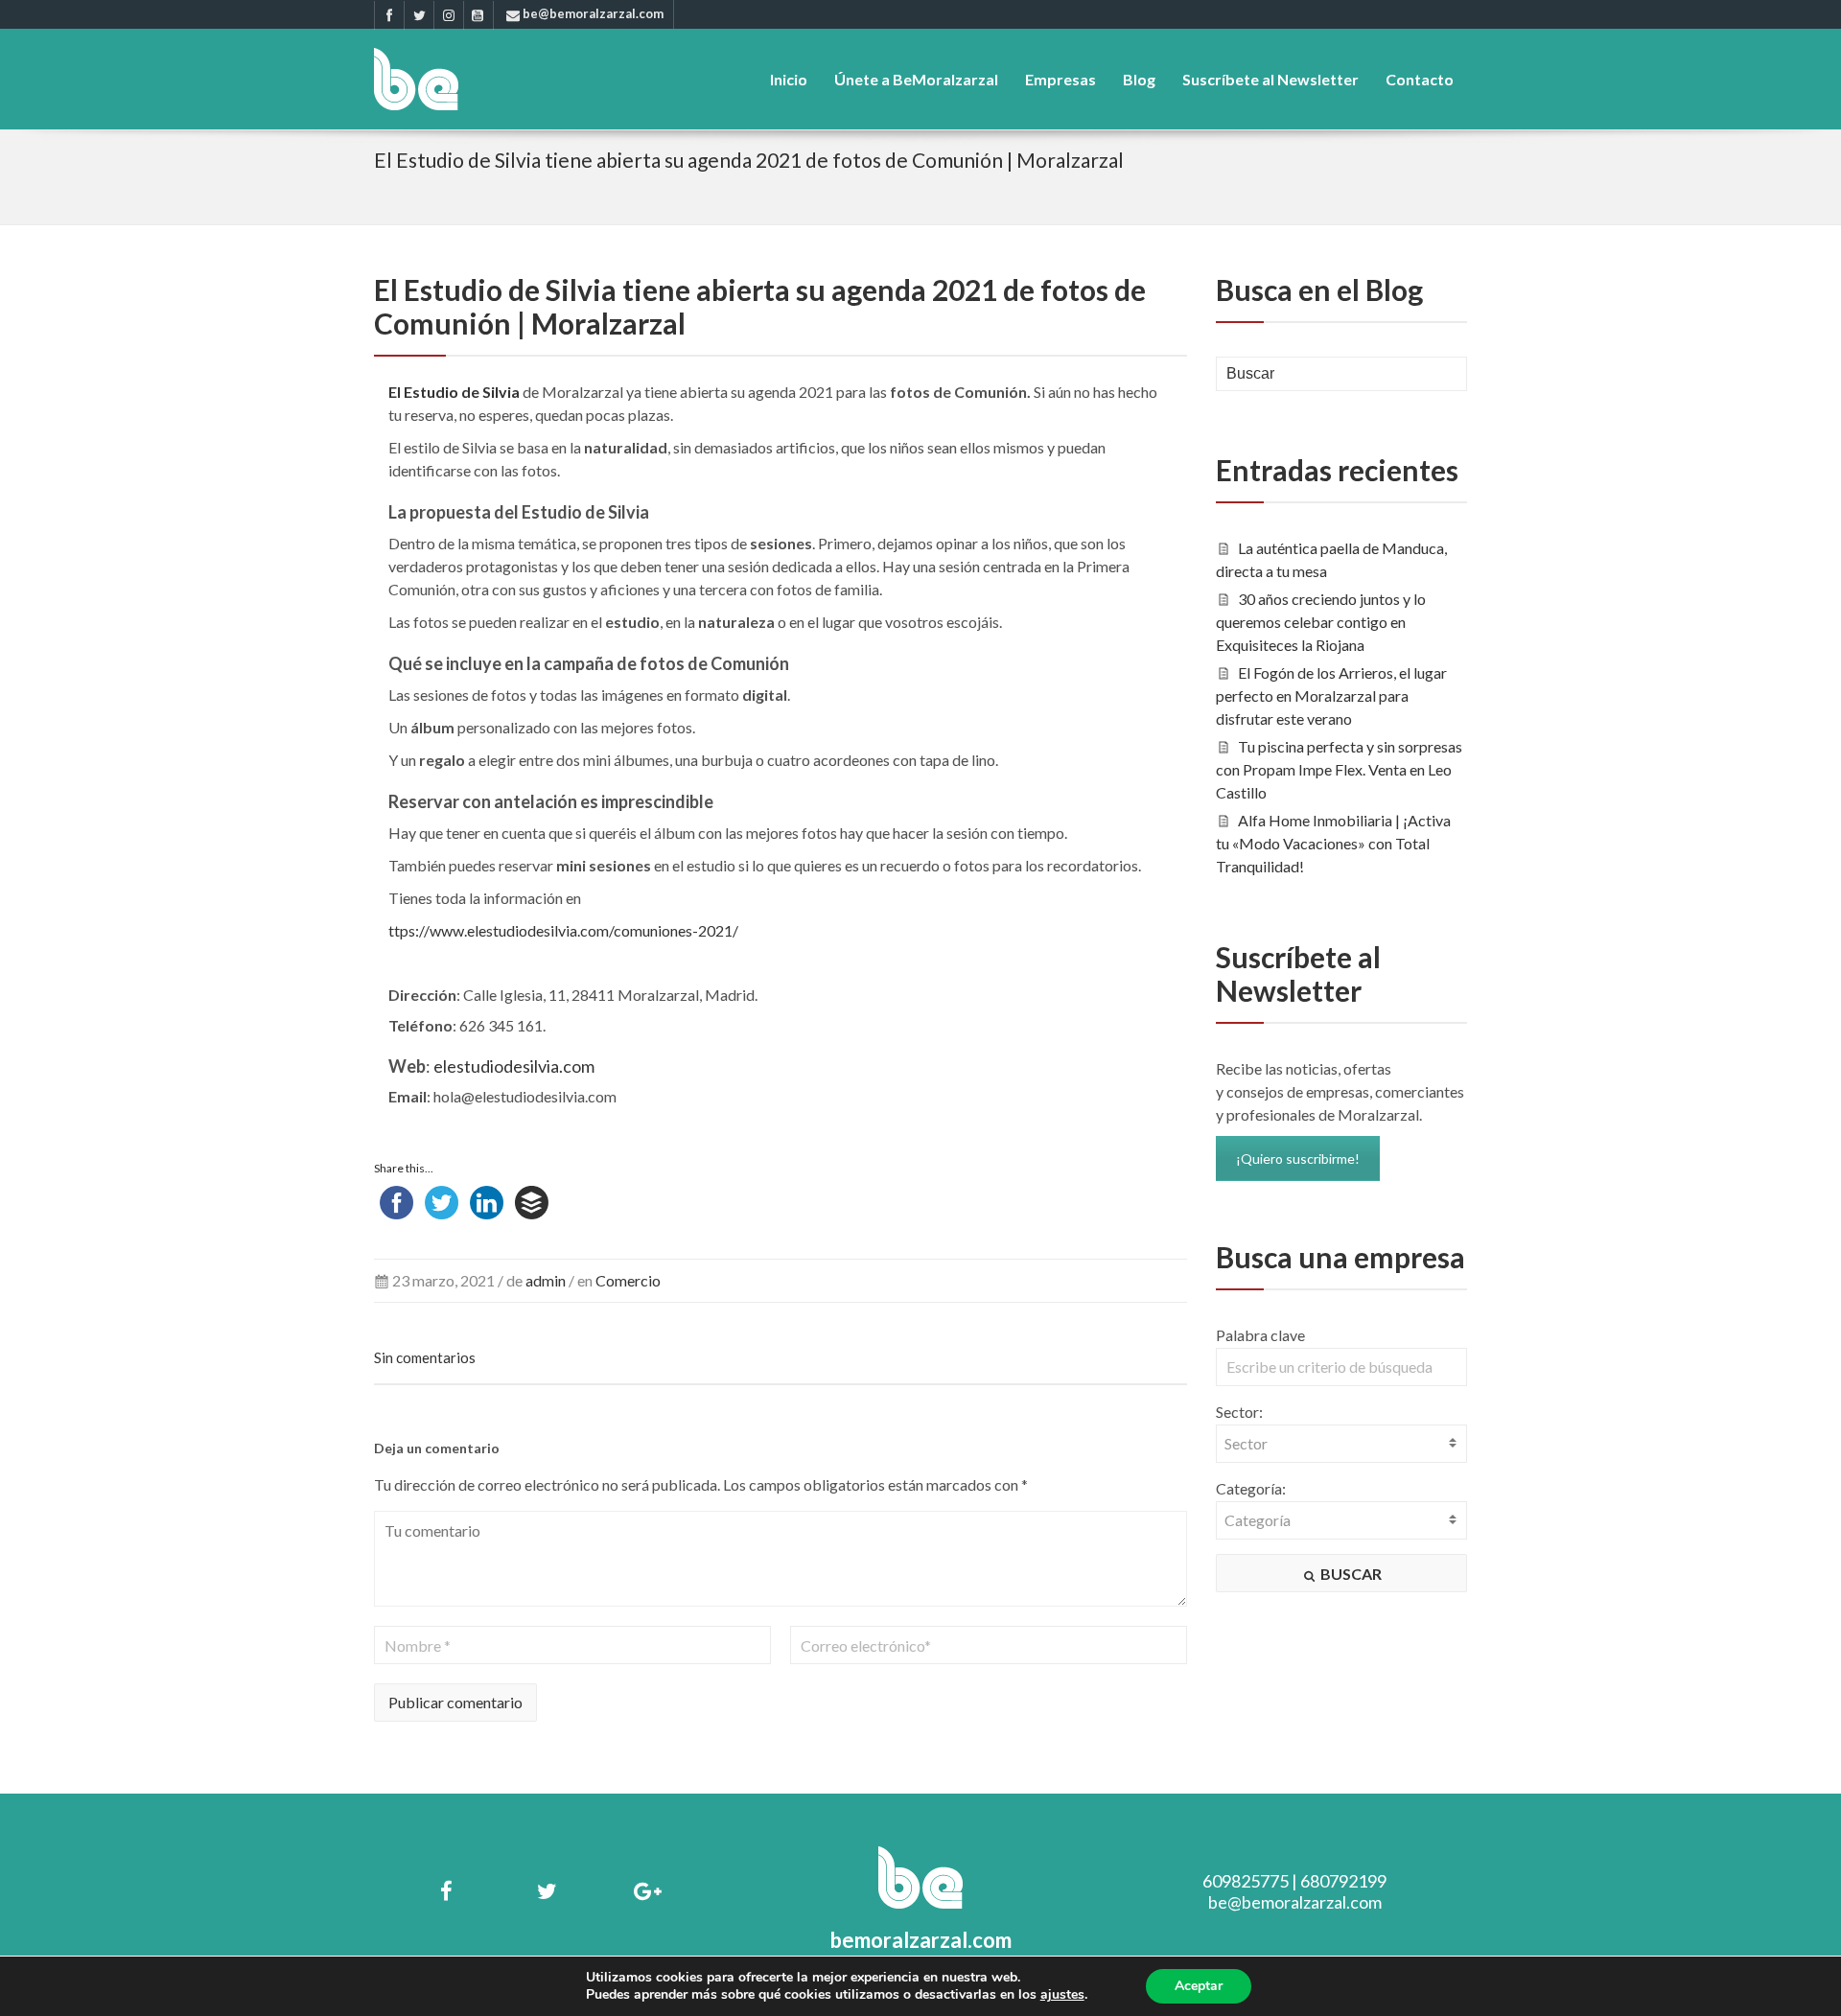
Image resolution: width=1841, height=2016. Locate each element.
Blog (1139, 79)
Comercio (628, 1280)
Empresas (1060, 79)
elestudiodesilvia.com (514, 1066)
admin (546, 1280)
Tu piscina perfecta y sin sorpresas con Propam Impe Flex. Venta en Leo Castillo (1340, 769)
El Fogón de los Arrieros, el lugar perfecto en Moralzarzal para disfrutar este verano (1332, 695)
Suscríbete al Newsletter (1270, 79)
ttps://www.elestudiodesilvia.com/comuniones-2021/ (563, 930)
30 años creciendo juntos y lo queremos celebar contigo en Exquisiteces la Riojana (1321, 622)
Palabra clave (1260, 1335)
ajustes (1062, 1995)
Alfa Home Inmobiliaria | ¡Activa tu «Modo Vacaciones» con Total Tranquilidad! (1334, 843)
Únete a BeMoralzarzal (916, 79)
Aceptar (1199, 1986)
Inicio (789, 79)
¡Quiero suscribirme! (1298, 1159)
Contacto (1420, 79)
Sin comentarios (425, 1357)
